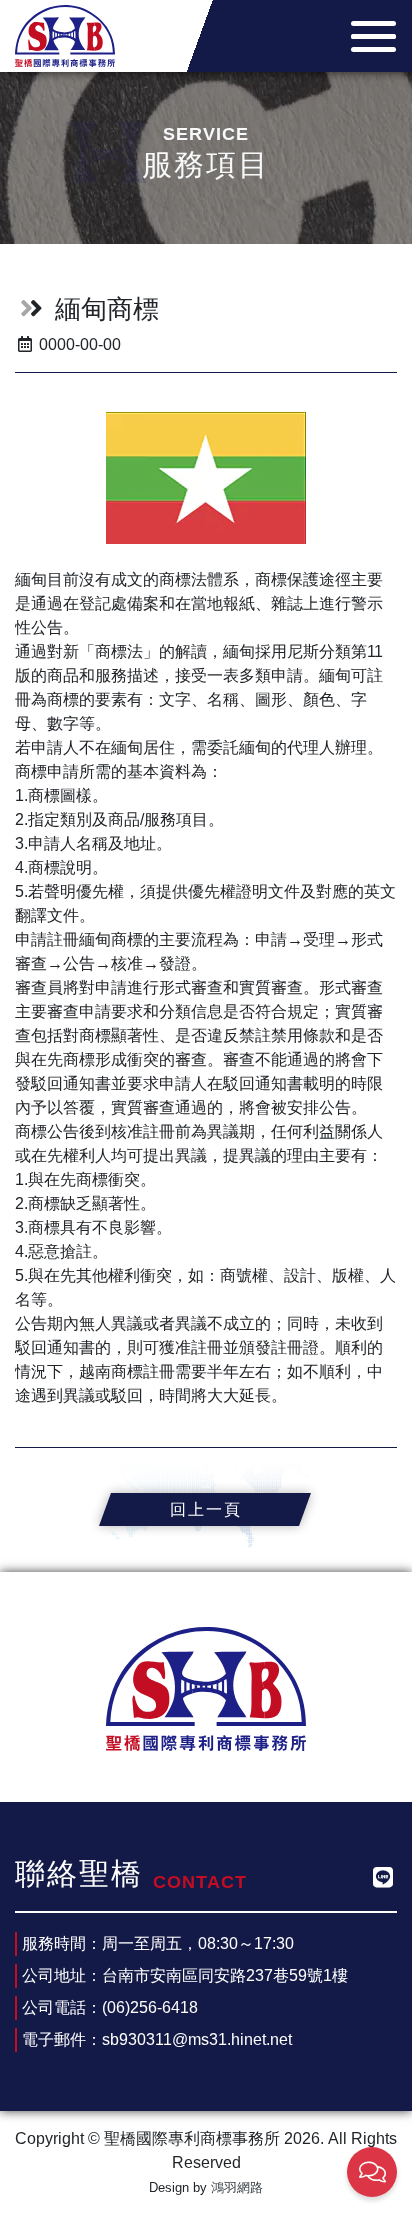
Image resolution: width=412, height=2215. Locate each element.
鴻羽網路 (237, 2187)
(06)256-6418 (150, 2007)
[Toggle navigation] (367, 36)
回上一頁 (206, 1509)
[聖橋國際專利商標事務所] (65, 34)
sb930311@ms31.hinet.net (197, 2039)
